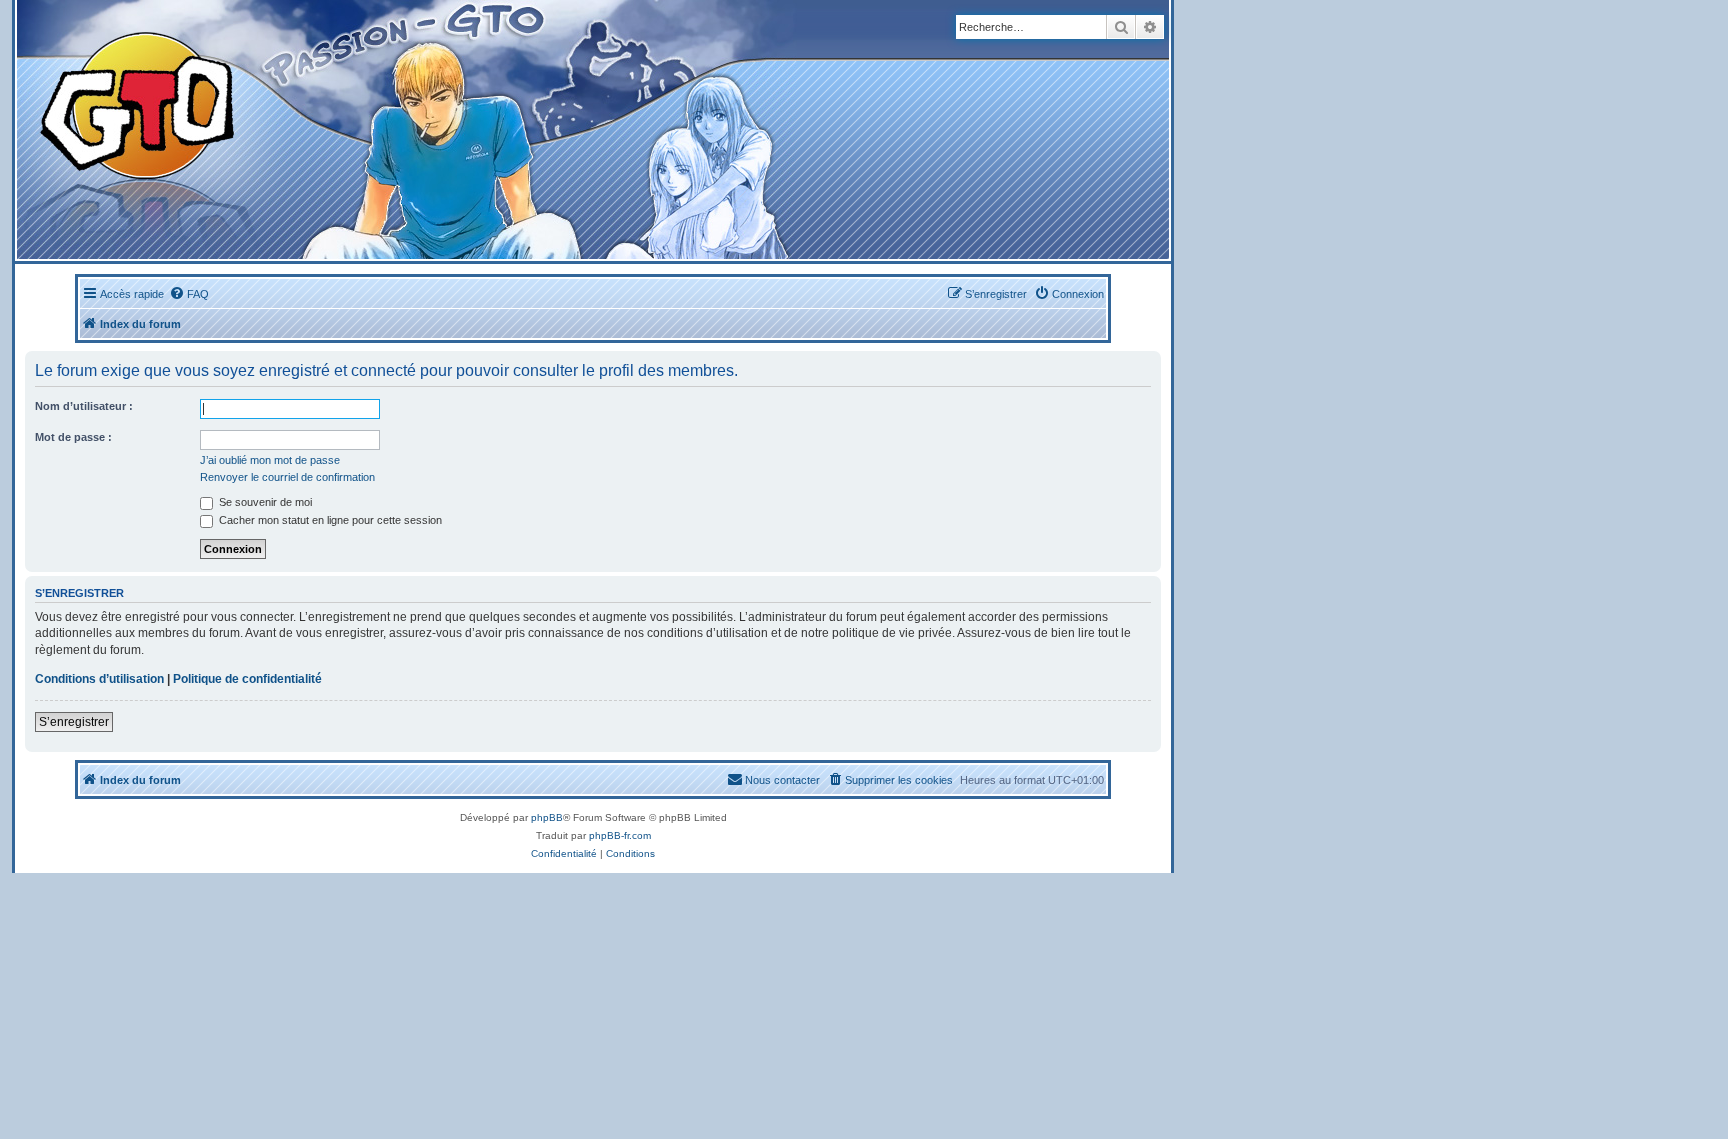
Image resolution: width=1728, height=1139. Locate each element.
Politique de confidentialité (247, 679)
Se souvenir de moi (264, 502)
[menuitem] (189, 294)
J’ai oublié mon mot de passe (270, 460)
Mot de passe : (73, 437)
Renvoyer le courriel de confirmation (287, 477)
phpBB (547, 817)
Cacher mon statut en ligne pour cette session (329, 520)
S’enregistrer (74, 722)
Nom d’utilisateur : (84, 406)
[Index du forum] (391, 129)
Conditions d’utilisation (99, 679)
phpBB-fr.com (620, 835)
